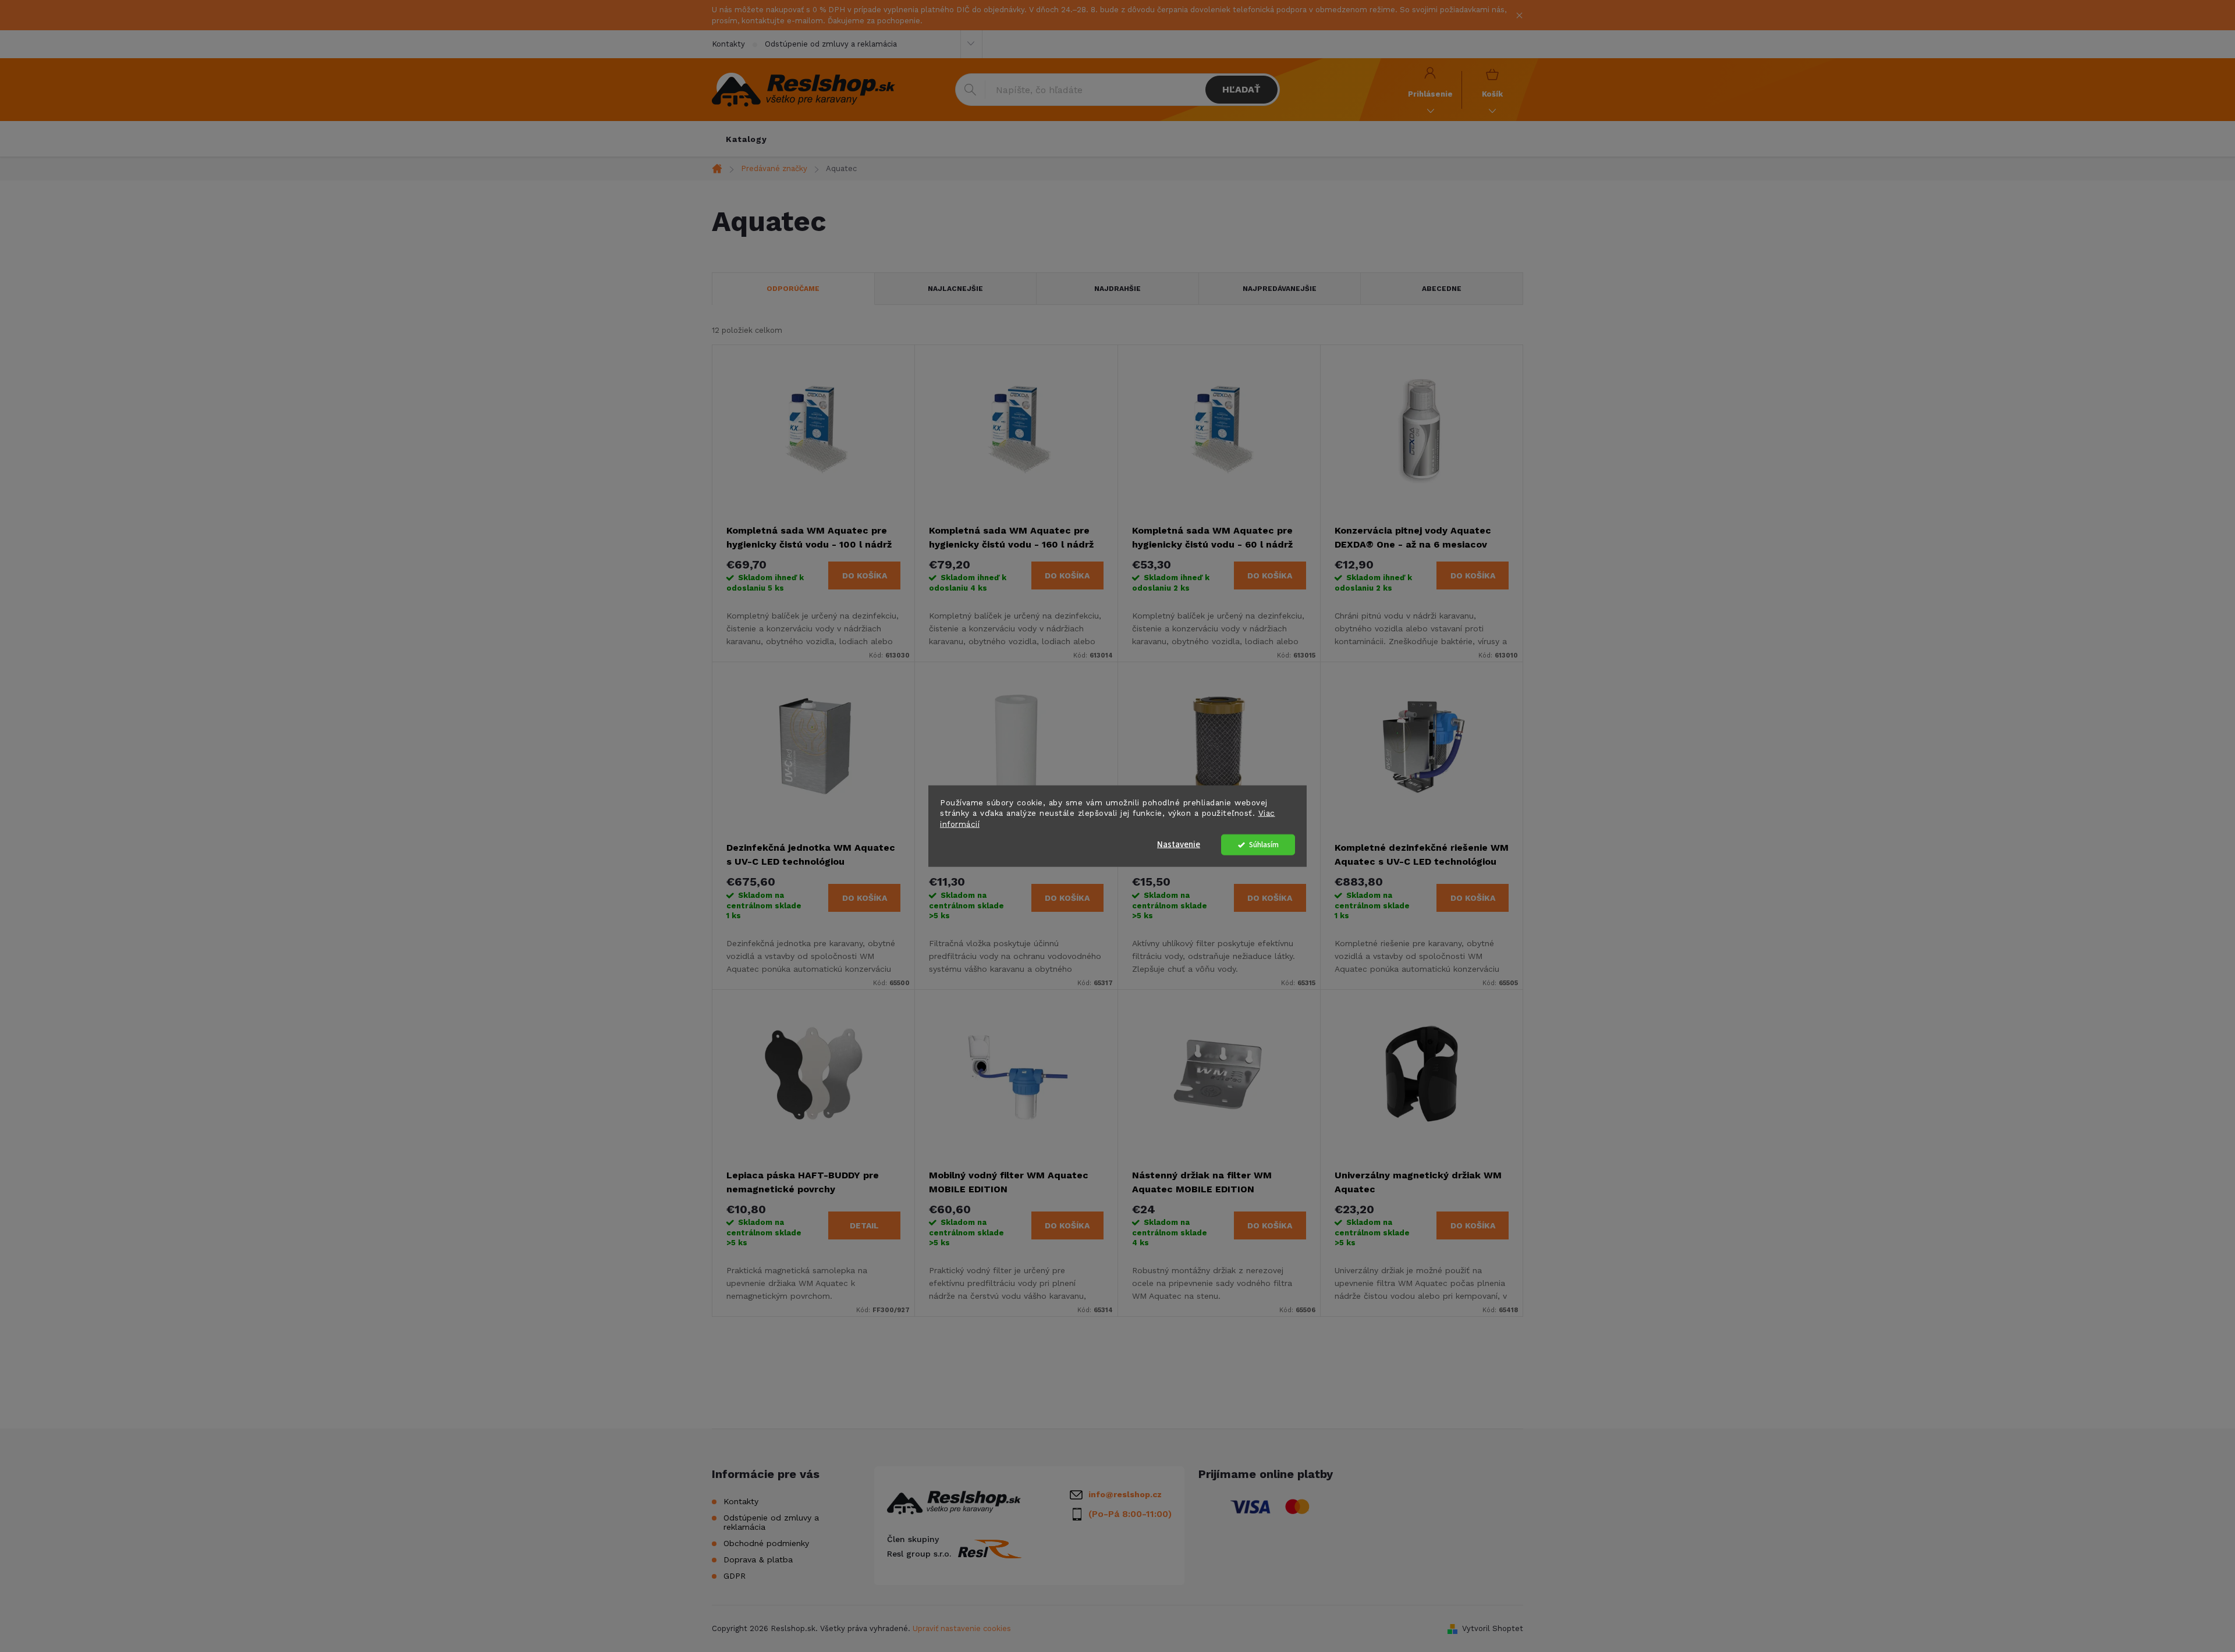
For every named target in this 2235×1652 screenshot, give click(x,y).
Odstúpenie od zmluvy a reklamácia (831, 44)
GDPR (735, 1576)
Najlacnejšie (955, 289)
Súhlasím (1264, 845)
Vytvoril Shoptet (1493, 1628)
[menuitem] (746, 139)
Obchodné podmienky (766, 1543)
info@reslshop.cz (1125, 1494)
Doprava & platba (758, 1559)
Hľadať (1241, 89)
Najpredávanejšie (1280, 289)
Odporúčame (793, 289)
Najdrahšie (1117, 289)
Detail (864, 1225)
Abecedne (1442, 289)
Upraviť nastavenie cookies (962, 1628)
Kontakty (728, 44)
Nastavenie (1179, 845)
